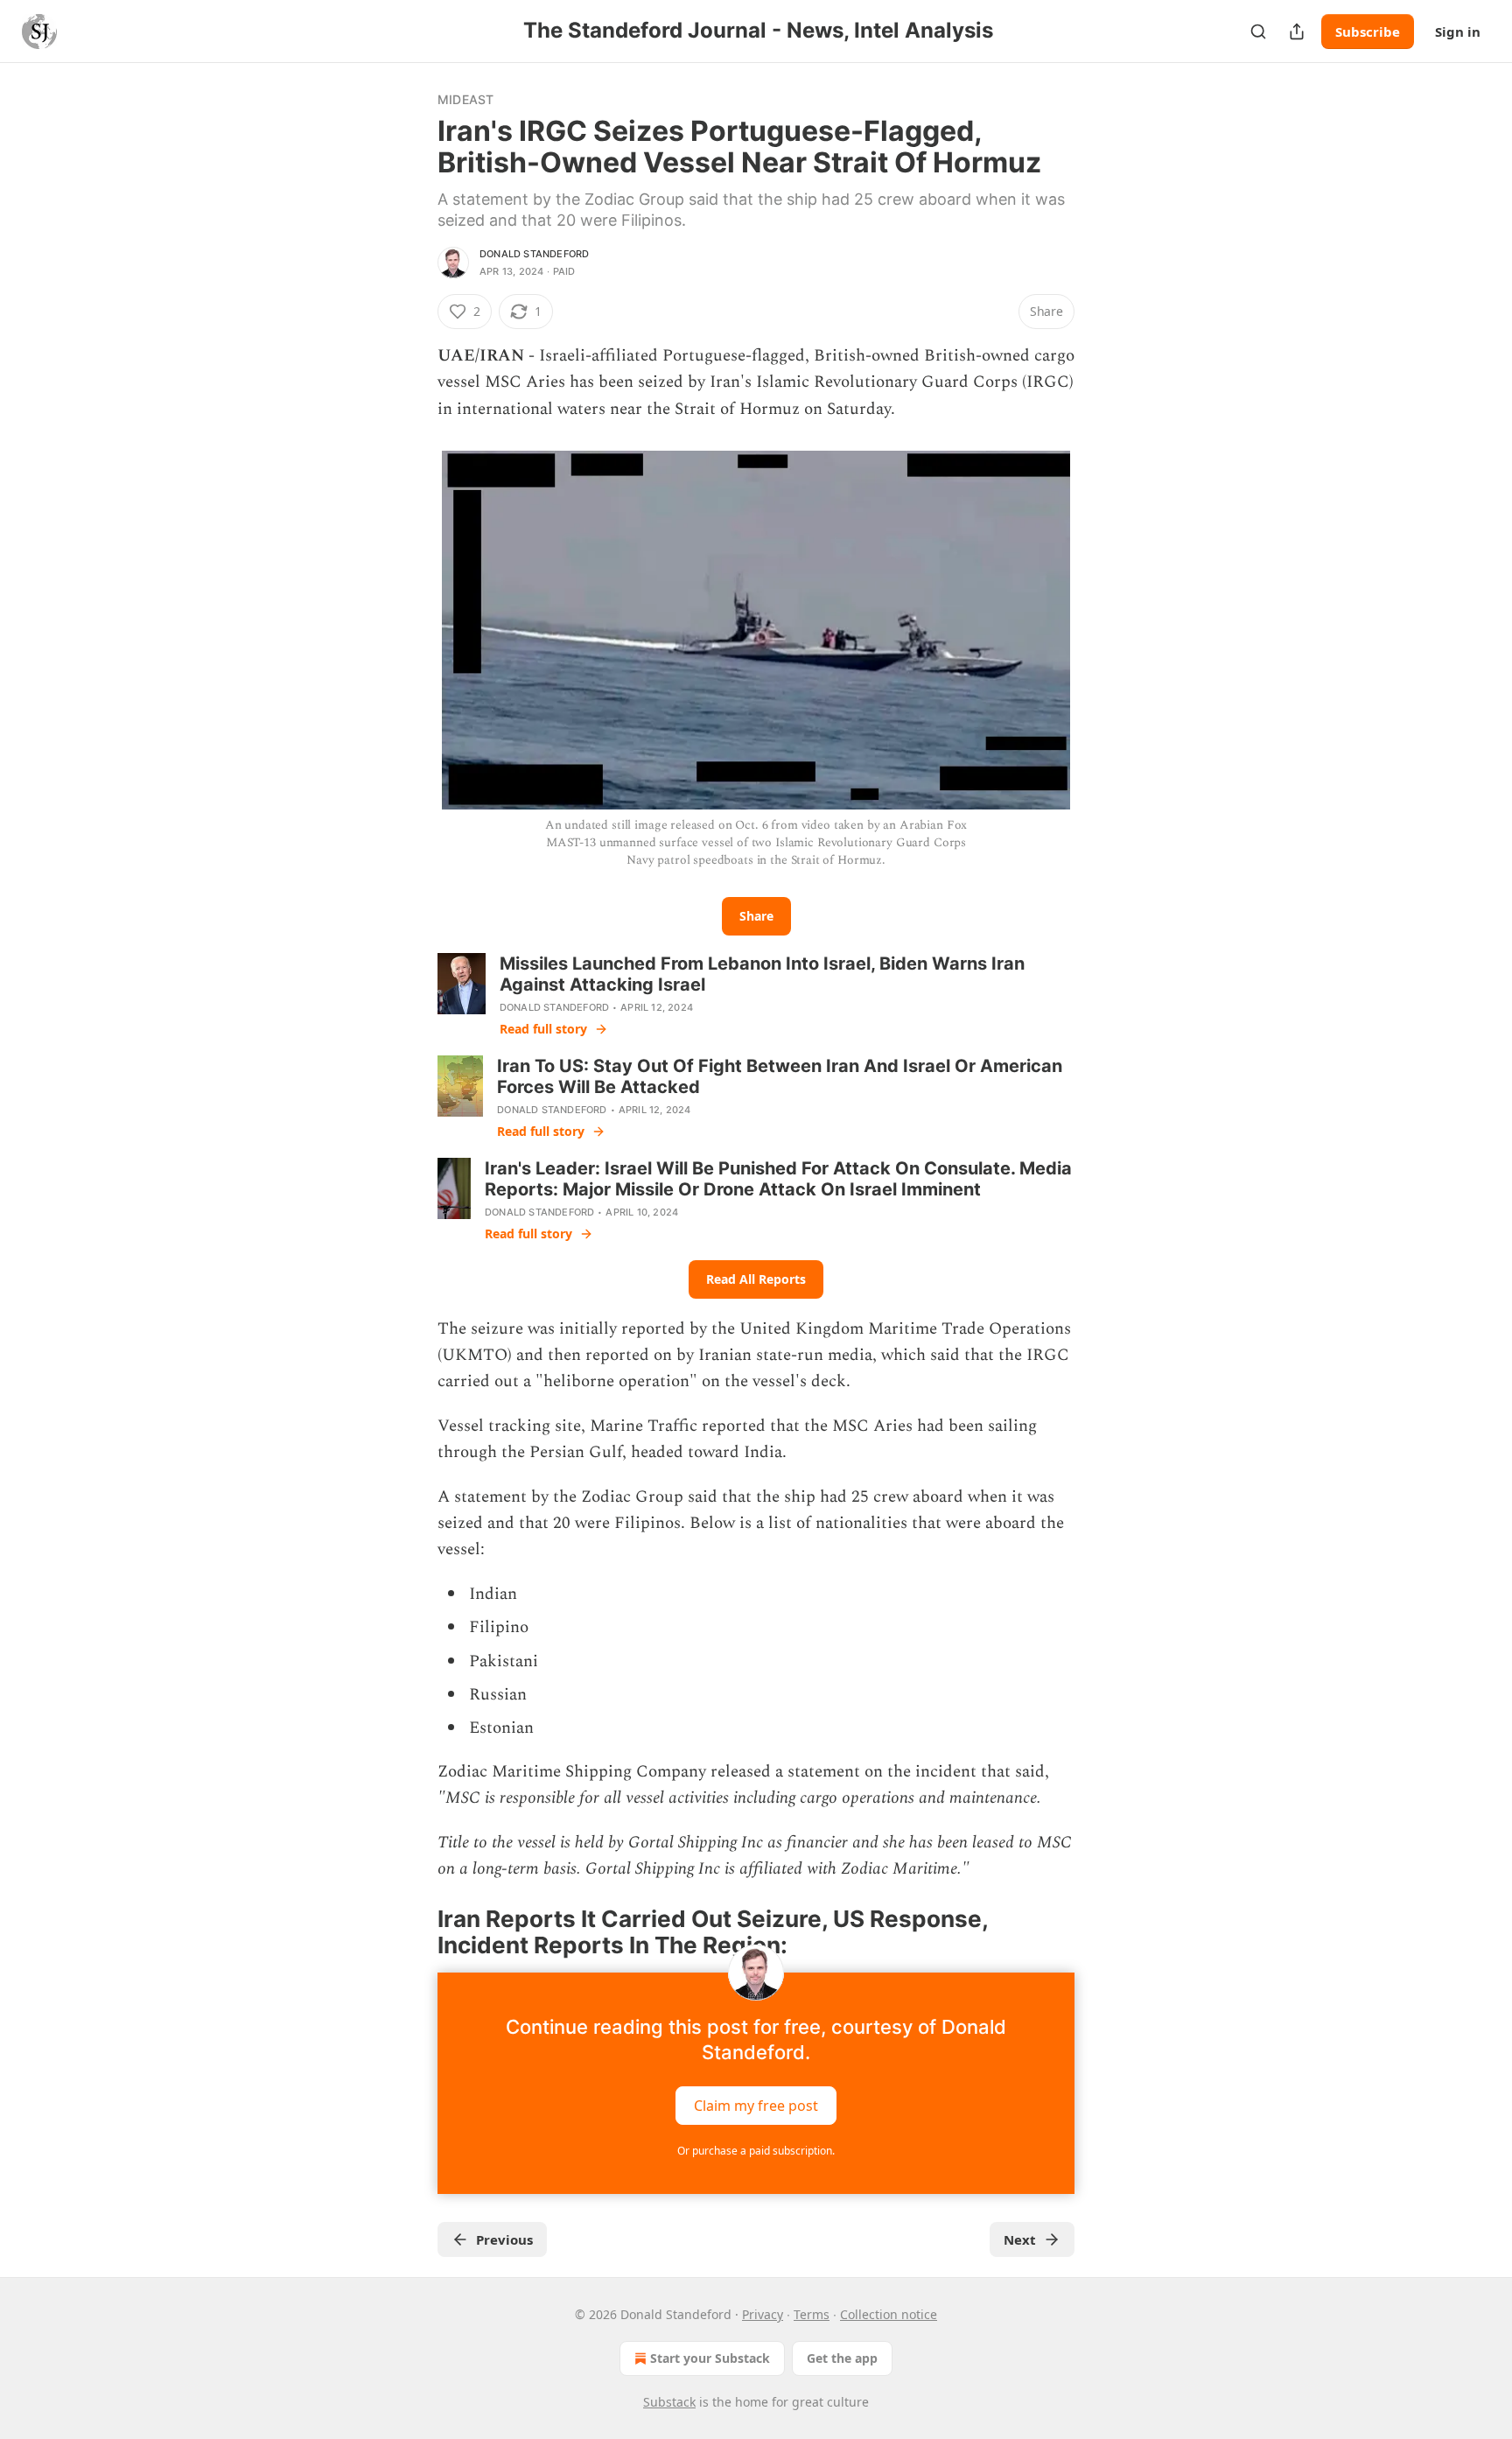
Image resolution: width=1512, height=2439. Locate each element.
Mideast (465, 99)
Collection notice (889, 2314)
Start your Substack (710, 2358)
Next (1020, 2239)
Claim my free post (756, 2106)
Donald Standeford (534, 254)
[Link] (413, 1932)
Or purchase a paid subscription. (756, 2151)
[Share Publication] (1297, 32)
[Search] (1258, 32)
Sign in (1458, 32)
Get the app (842, 2358)
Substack (669, 2402)
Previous (504, 2239)
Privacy (763, 2314)
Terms (812, 2314)
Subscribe (1368, 32)
